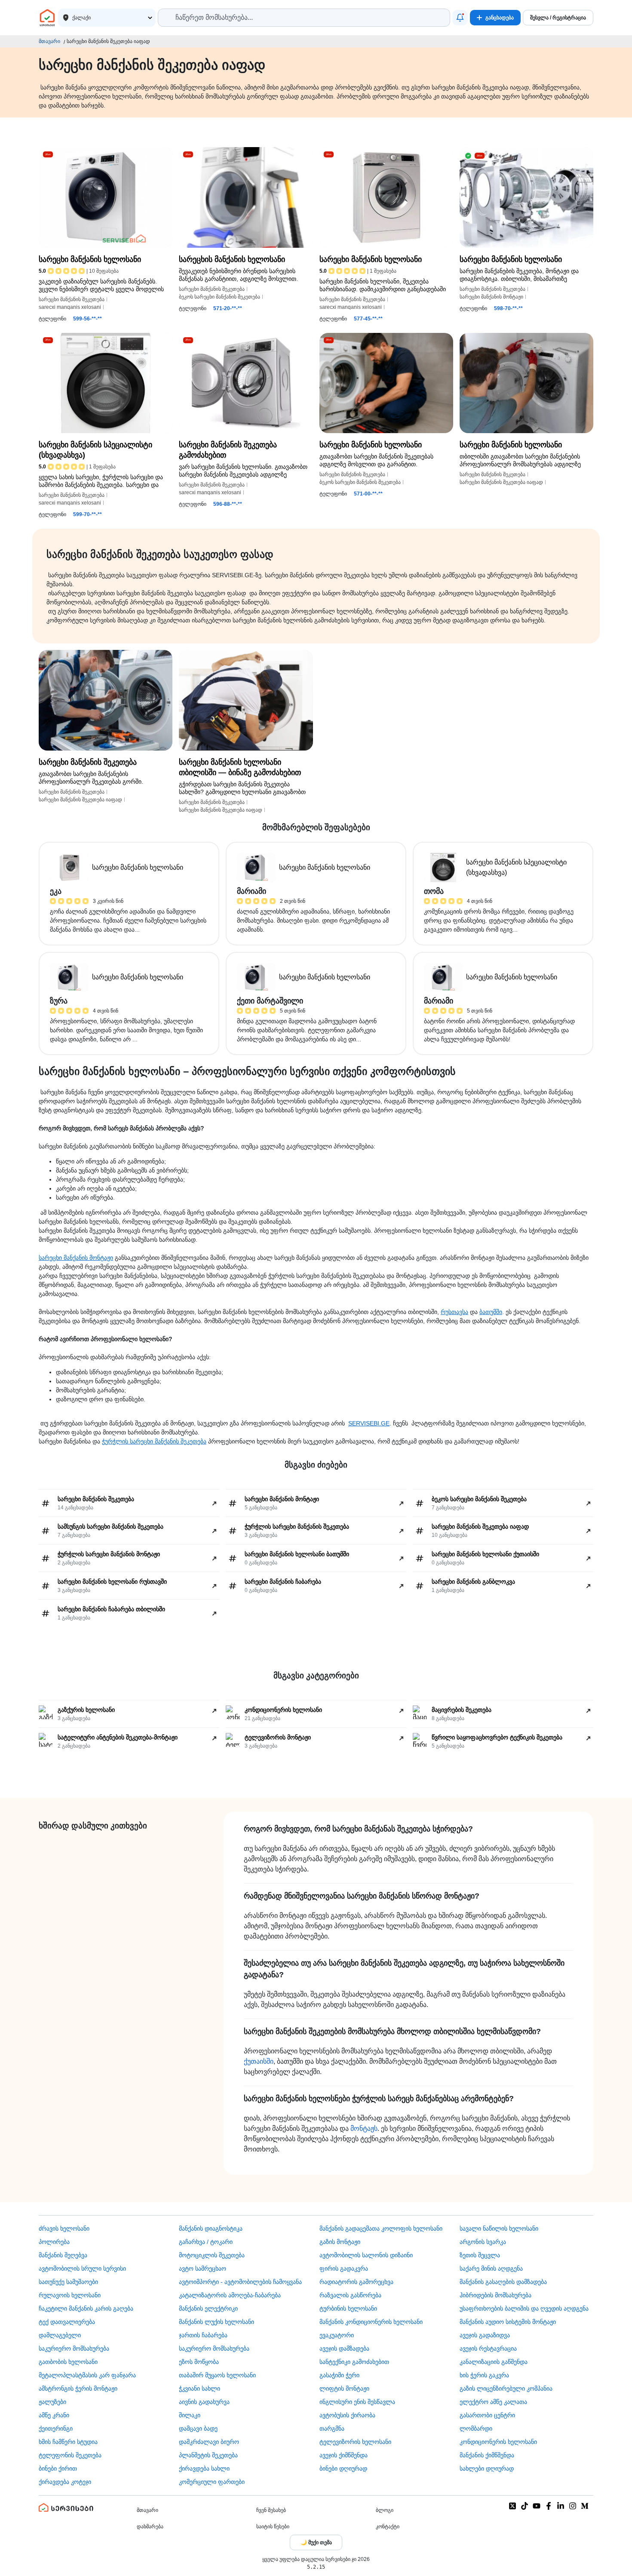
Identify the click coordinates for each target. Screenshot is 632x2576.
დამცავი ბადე (198, 2428)
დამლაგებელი (60, 2335)
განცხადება (500, 18)
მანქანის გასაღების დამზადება (503, 2282)
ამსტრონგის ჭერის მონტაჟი (78, 2388)
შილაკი (190, 2415)
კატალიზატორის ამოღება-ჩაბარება (230, 2295)
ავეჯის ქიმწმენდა (344, 2455)
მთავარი (49, 41)
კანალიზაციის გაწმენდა (494, 2362)
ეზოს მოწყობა (199, 2362)
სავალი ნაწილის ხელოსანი (499, 2228)
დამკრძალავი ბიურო (209, 2442)
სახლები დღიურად (487, 2468)
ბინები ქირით (58, 2468)
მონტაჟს (364, 2128)
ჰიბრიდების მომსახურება (495, 2295)
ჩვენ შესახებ (271, 2510)
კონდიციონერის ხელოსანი (498, 2442)
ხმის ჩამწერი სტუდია (68, 2442)
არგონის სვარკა (483, 2242)
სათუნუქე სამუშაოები (68, 2282)
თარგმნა (332, 2428)
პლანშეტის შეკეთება (208, 2455)
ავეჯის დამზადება (344, 2348)
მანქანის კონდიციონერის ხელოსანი (371, 2322)
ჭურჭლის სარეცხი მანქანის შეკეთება (154, 1441)
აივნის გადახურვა (204, 2402)
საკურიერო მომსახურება (74, 2348)
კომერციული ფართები (212, 2482)
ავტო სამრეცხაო (202, 2268)
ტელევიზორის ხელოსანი (355, 2442)
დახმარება (150, 2527)
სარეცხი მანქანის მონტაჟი (76, 1258)
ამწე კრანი (54, 2415)
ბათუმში (491, 1312)
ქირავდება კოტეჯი (65, 2482)
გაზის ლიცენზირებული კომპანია (506, 2388)
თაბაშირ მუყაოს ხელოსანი (217, 2375)
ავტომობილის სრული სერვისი (82, 2268)
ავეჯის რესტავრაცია (488, 2348)
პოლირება (54, 2242)
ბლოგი (385, 2510)
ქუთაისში (259, 2061)
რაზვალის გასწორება (350, 2295)
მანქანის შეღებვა (63, 2255)
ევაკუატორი (337, 2335)
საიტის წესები (273, 2527)
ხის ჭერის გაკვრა (484, 2375)
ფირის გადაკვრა (344, 2268)
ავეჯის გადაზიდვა (485, 2335)
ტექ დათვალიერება (67, 2322)
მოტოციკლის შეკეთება (212, 2255)
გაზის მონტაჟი (340, 2242)
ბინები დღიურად (343, 2468)
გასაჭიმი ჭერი (339, 2375)
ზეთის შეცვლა (480, 2255)
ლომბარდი (476, 2428)
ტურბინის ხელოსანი (348, 2308)
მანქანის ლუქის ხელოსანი (216, 2322)
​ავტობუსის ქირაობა (347, 2415)
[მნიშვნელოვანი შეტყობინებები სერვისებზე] (460, 18)
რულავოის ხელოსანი (70, 2295)
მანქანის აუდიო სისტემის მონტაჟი (508, 2322)
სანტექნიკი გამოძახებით (354, 2362)
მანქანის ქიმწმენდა (487, 2455)
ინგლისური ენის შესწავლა (357, 2402)
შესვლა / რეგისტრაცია (558, 18)
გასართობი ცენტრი (487, 2415)
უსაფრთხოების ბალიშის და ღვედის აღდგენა (524, 2308)
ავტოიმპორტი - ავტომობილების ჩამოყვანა (240, 2282)
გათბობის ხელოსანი (68, 2362)
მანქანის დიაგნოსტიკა (211, 2228)
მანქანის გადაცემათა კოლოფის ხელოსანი (381, 2228)
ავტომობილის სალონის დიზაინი (366, 2255)
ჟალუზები (52, 2402)
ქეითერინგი (56, 2428)
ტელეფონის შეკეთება (70, 2455)
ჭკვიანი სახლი (199, 2388)
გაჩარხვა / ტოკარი (206, 2242)
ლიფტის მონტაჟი (344, 2388)
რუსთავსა (454, 1312)
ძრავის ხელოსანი (64, 2228)
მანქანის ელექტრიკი (208, 2308)
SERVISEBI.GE (369, 1423)
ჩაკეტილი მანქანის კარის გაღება (86, 2308)
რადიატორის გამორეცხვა (356, 2282)
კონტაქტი (388, 2527)
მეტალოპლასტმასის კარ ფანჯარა (87, 2375)
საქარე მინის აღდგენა (491, 2268)
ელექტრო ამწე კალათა (493, 2402)
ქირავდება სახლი (204, 2468)
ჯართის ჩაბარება (203, 2335)
